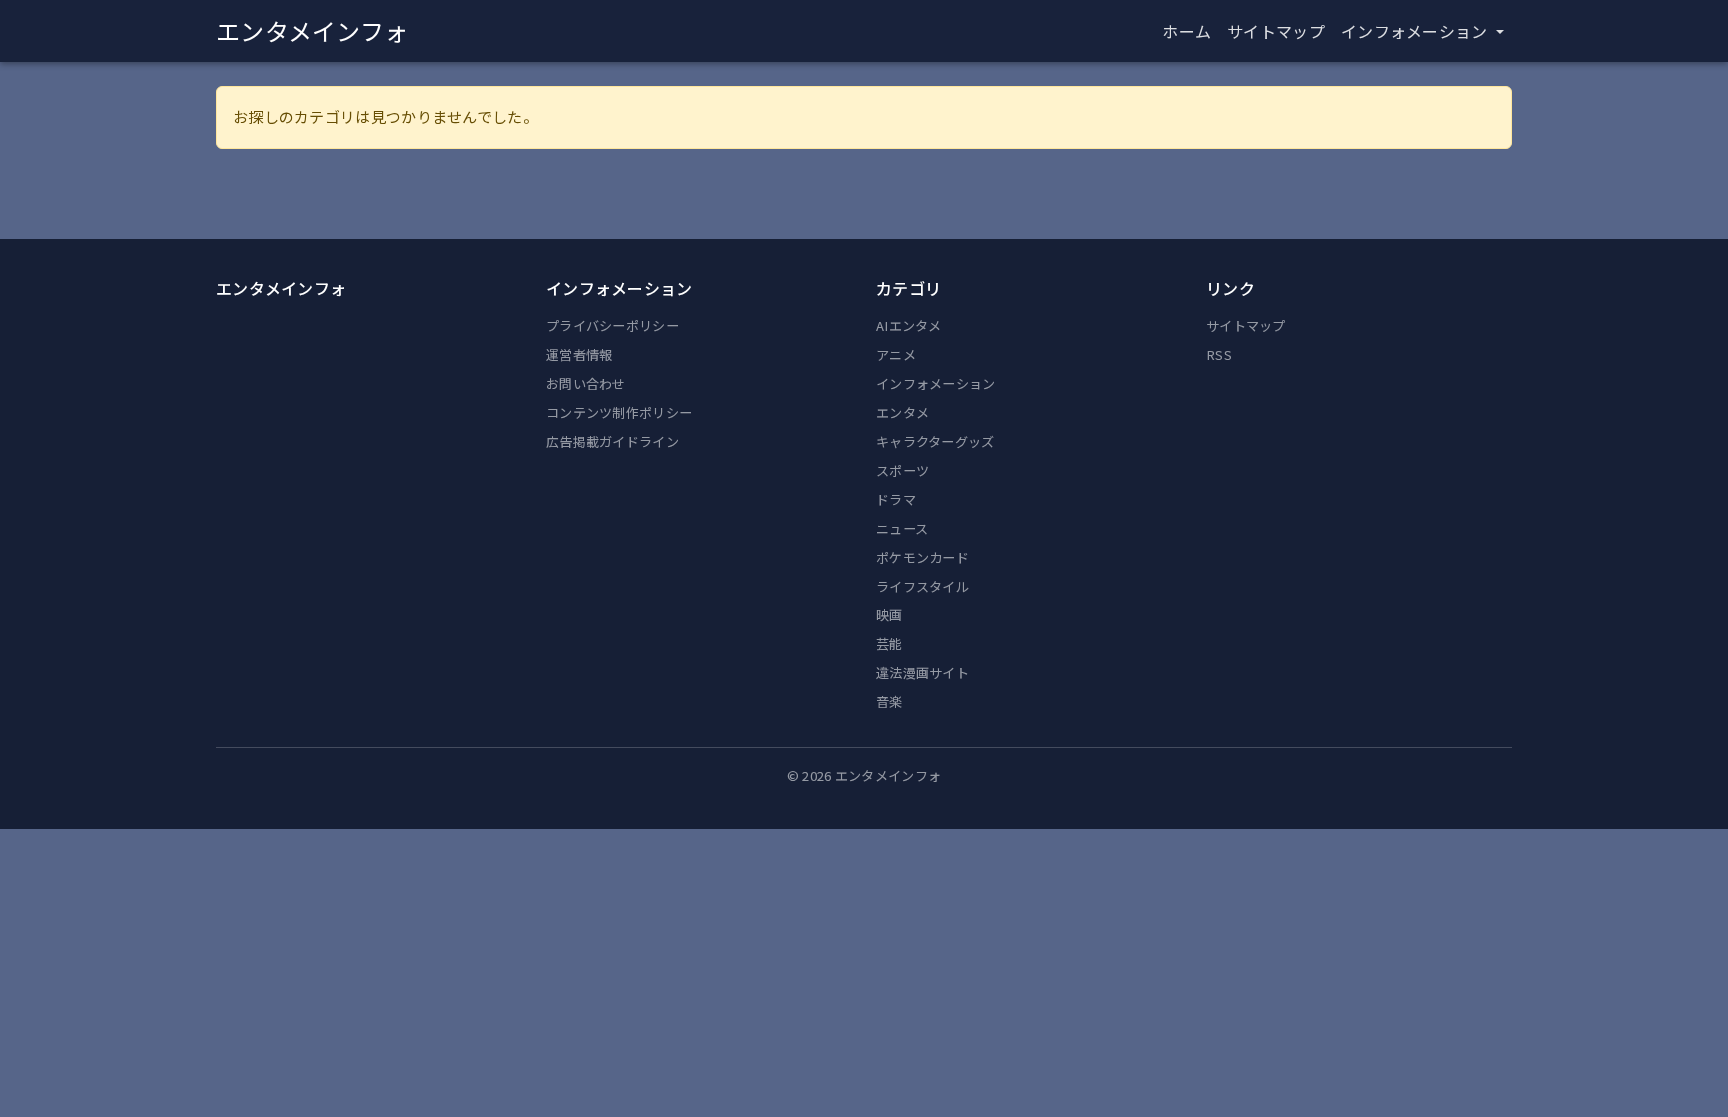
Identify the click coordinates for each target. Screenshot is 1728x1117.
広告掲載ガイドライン (612, 441)
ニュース (902, 528)
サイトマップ (1276, 31)
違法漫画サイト (922, 672)
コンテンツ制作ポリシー (619, 412)
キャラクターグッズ (935, 441)
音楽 (889, 701)
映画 (889, 614)
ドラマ (896, 499)
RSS (1219, 354)
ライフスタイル (922, 586)
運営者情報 (579, 354)
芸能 (889, 643)
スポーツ (902, 470)
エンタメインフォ (312, 30)
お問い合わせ (586, 383)
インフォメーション (936, 383)
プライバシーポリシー (612, 325)
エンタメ (902, 412)
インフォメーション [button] (1416, 31)
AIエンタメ (909, 325)
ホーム (1186, 31)
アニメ (896, 354)
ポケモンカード (922, 557)
